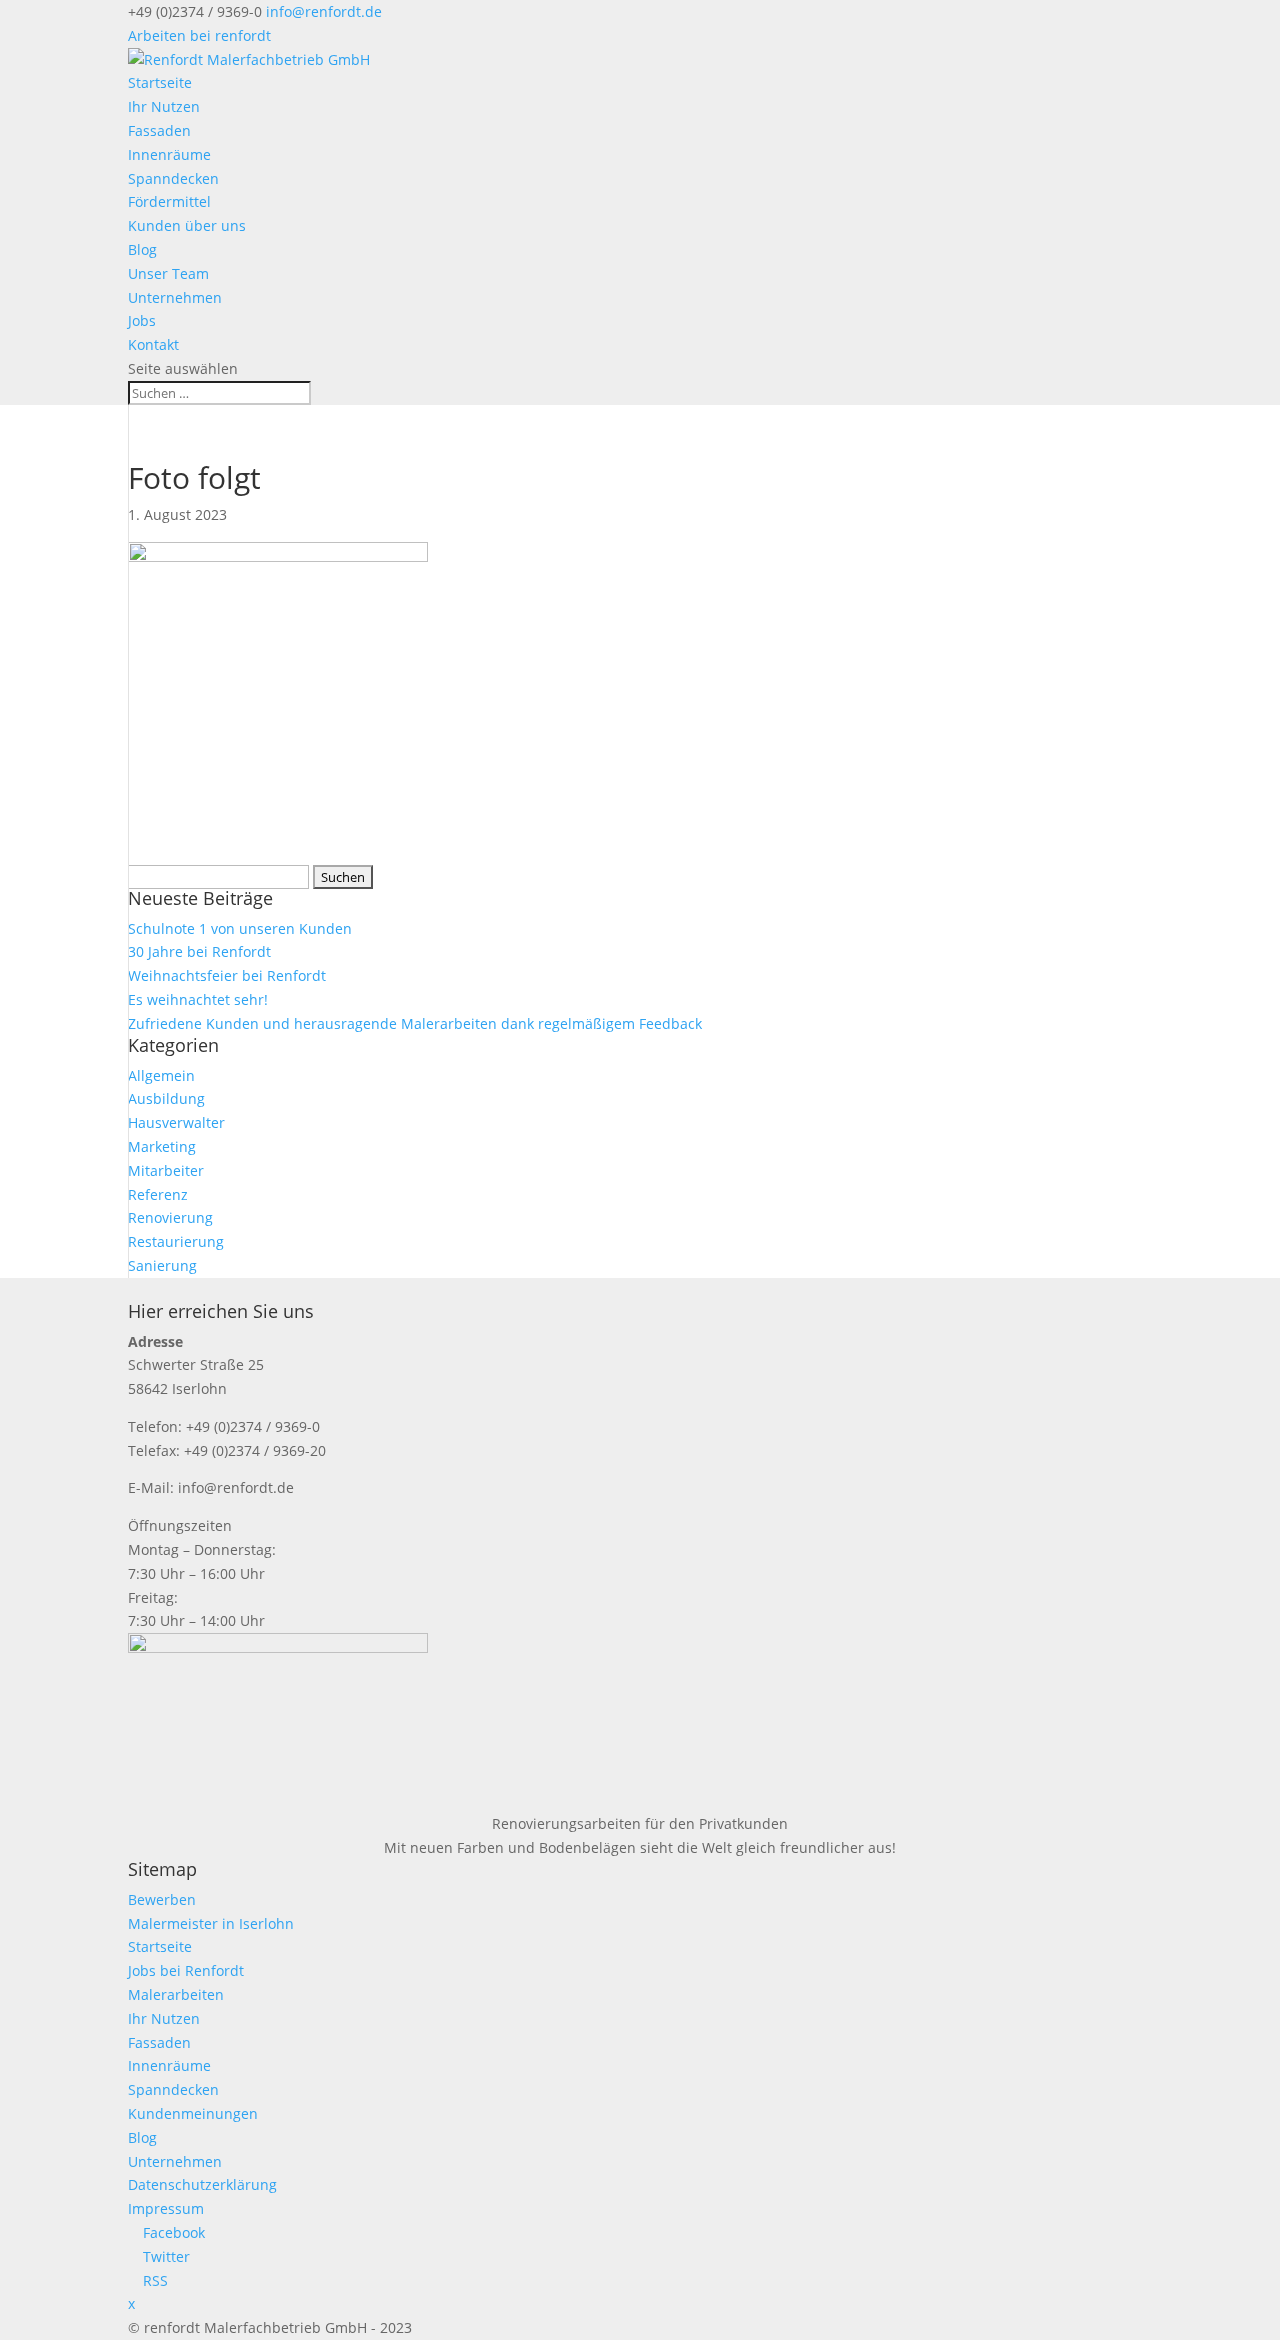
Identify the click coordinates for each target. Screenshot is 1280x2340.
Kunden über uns (187, 225)
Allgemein (161, 1075)
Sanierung (162, 1265)
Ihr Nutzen (164, 106)
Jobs (142, 320)
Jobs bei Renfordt (186, 1970)
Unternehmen (175, 297)
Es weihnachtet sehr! (198, 999)
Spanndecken (173, 178)
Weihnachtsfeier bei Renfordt (227, 975)
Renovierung (170, 1217)
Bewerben (162, 1899)
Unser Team (168, 273)
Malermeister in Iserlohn (211, 1923)
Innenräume (169, 154)
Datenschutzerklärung (202, 2184)
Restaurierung (176, 1241)
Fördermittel (169, 201)
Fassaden (159, 130)
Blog (142, 249)
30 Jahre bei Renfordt (199, 951)
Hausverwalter (176, 1122)
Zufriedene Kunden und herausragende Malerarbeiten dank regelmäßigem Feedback (415, 1023)
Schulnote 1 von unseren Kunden (240, 928)
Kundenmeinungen (193, 2113)
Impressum (166, 2208)
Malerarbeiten (176, 1994)
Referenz (158, 1194)
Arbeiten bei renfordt (199, 35)
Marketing (162, 1146)
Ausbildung (166, 1098)
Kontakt (153, 344)
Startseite (160, 82)
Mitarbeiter (166, 1170)
